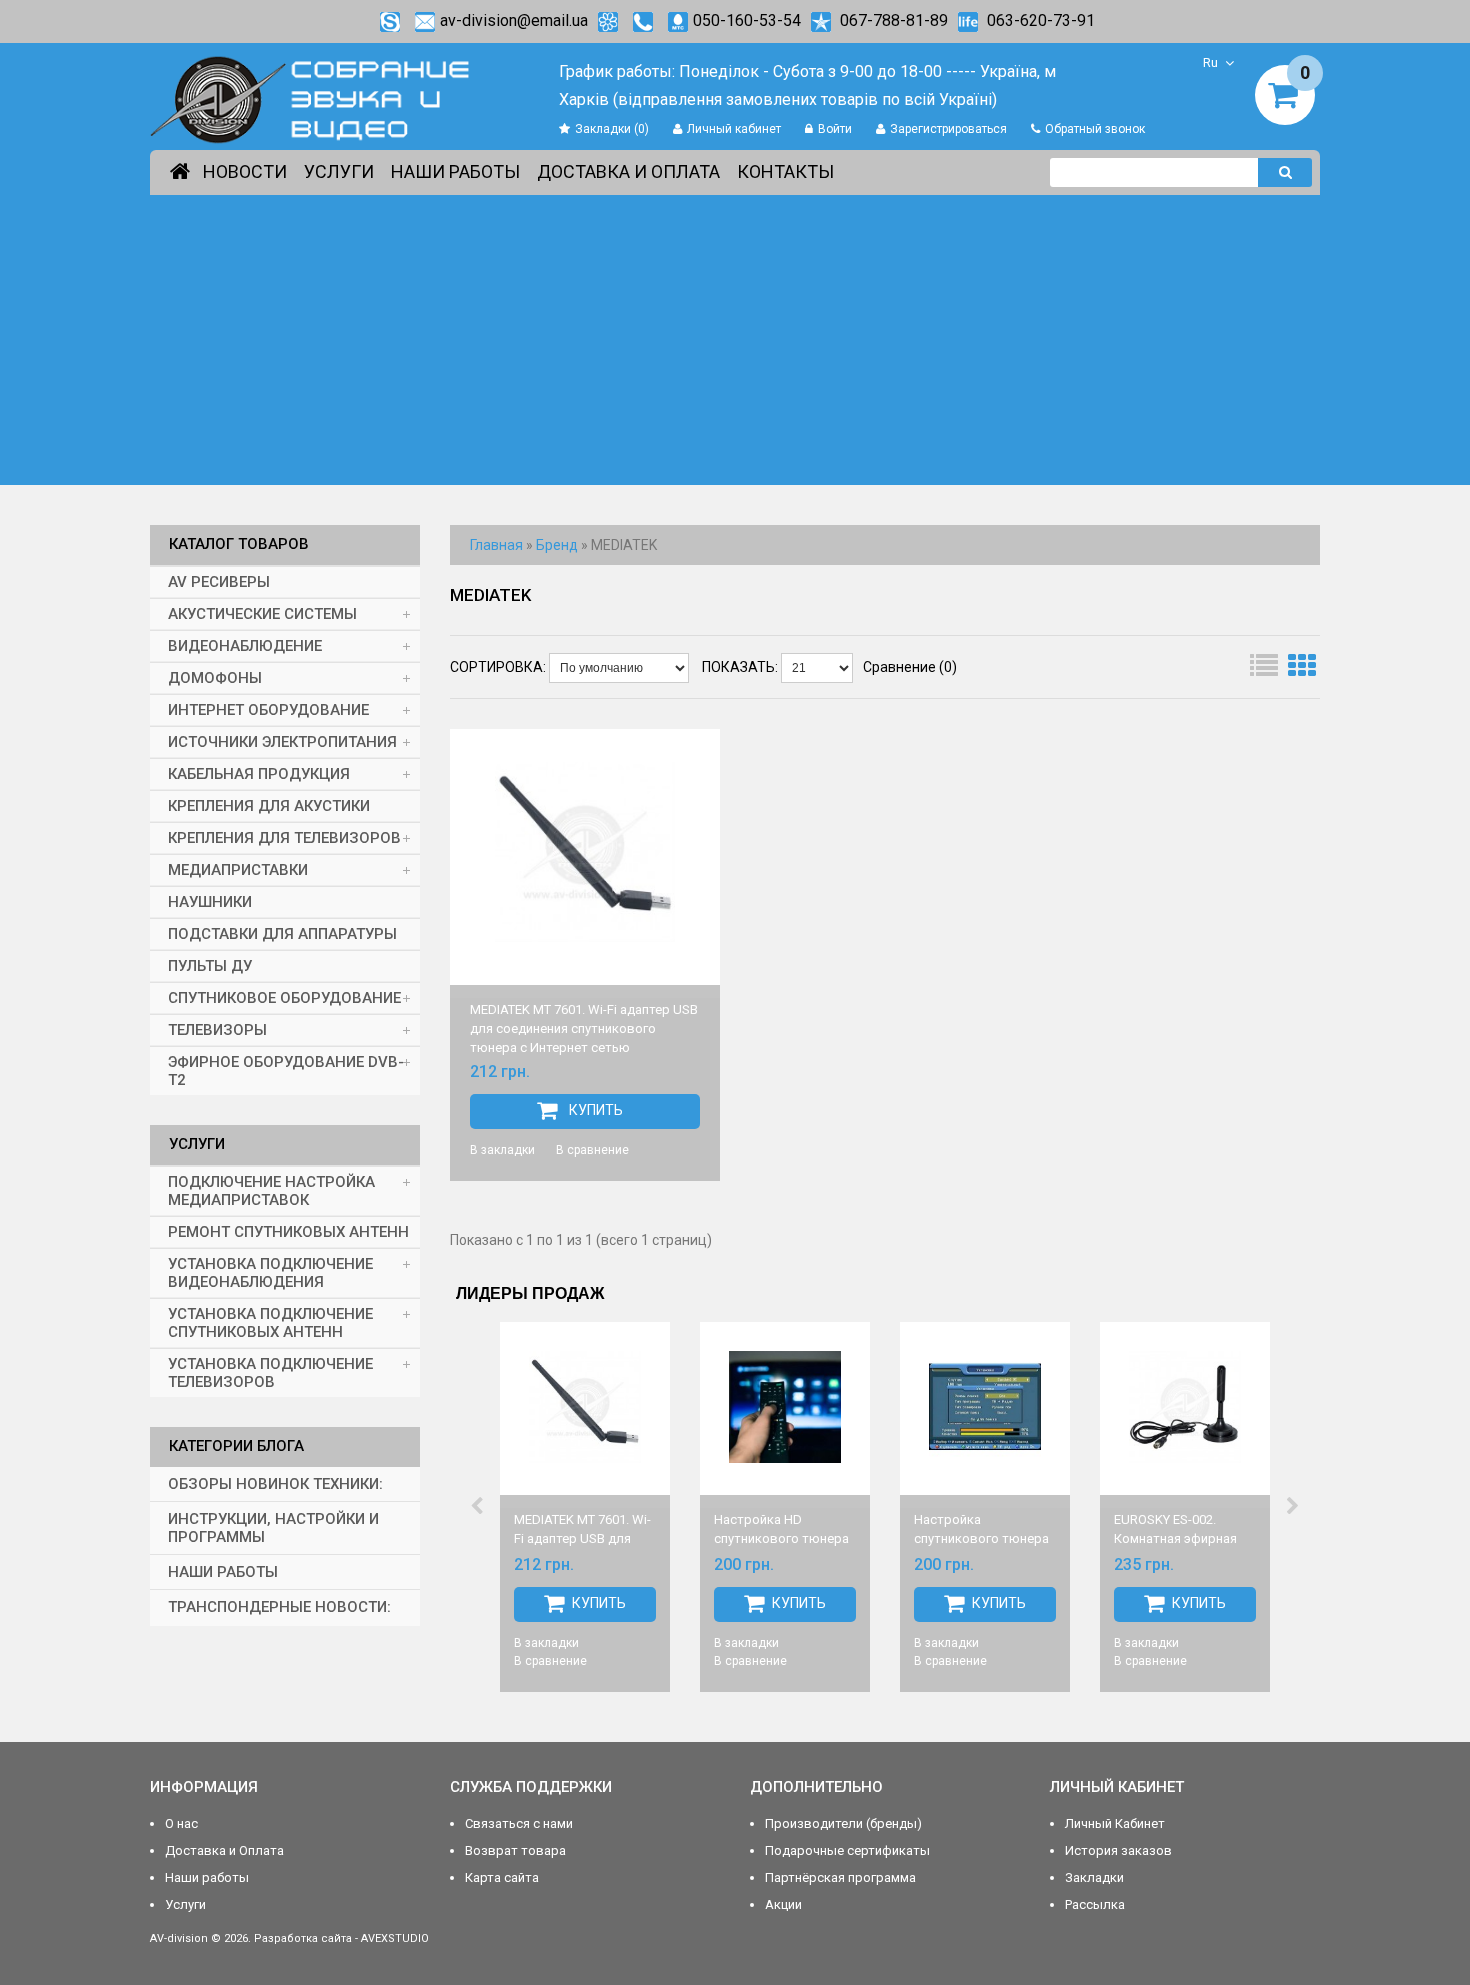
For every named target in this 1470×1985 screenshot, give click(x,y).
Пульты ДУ (210, 966)
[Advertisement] (735, 345)
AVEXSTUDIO (395, 1938)
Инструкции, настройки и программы (273, 1528)
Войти (835, 129)
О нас (181, 1823)
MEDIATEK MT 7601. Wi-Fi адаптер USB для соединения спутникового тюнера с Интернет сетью (584, 1028)
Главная (496, 545)
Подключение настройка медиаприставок (271, 1191)
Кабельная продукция (259, 774)
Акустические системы (262, 614)
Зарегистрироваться (948, 129)
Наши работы (455, 171)
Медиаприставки (238, 870)
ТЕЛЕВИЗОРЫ (217, 1030)
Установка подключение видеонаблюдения (270, 1273)
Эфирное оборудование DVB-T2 (286, 1071)
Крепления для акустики (269, 806)
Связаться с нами (519, 1823)
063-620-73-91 (1039, 20)
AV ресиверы (219, 582)
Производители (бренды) (843, 1823)
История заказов (1118, 1850)
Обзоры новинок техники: (275, 1484)
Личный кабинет (734, 129)
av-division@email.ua (514, 20)
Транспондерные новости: (279, 1607)
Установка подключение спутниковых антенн (270, 1323)
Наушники (210, 902)
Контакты (785, 171)
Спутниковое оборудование (284, 998)
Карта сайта (502, 1877)
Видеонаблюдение (245, 646)
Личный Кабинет (1115, 1823)
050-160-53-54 (747, 20)
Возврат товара (515, 1850)
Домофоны (215, 678)
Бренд (557, 545)
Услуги (339, 171)
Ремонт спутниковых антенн (288, 1232)
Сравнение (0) (910, 667)
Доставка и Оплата (224, 1850)
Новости (245, 171)
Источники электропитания (282, 742)
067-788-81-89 (892, 20)
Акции (783, 1904)
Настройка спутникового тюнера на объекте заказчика (981, 1538)
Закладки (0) (612, 129)
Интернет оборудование (268, 710)
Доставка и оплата (628, 171)
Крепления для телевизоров (284, 838)
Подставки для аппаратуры (282, 934)
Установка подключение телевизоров (270, 1373)
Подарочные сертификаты (847, 1850)
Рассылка (1095, 1904)
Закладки (1094, 1877)
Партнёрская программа (840, 1877)
